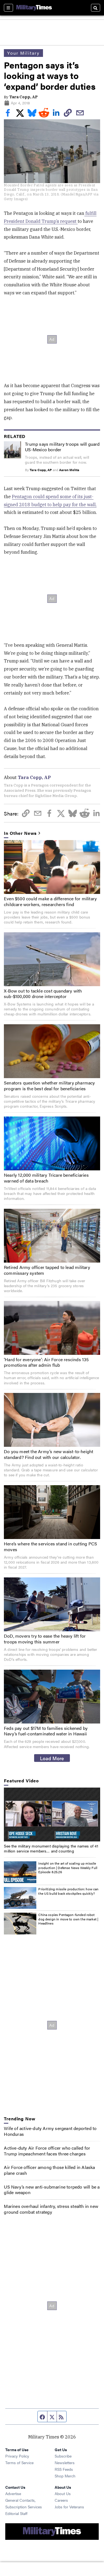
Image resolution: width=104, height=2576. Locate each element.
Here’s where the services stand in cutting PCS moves (50, 1546)
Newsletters (65, 2462)
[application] (52, 1814)
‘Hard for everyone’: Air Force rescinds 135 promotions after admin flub (46, 1362)
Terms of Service (19, 2462)
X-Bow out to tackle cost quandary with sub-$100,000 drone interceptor (43, 994)
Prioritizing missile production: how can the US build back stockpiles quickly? (68, 1891)
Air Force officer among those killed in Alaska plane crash (49, 2170)
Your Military (23, 53)
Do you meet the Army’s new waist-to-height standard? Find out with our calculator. (49, 1454)
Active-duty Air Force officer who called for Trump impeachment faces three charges (47, 2151)
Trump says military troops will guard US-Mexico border (62, 447)
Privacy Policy (17, 2456)
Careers (61, 2500)
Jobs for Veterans (69, 2507)
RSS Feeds (64, 2469)
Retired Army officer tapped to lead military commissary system (47, 1270)
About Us (63, 2493)
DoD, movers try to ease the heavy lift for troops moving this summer (45, 1639)
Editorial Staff (16, 2513)
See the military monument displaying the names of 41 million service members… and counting (51, 1848)
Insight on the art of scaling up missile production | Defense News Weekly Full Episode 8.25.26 (68, 1868)
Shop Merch (65, 2476)
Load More (52, 1758)
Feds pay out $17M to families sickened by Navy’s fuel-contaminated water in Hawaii (46, 1731)
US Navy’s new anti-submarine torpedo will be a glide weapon (52, 2190)
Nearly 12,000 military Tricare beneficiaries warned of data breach (46, 1178)
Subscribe (63, 2456)
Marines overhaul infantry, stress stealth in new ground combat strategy (51, 2209)
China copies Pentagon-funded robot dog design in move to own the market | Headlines (68, 1919)
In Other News (20, 833)
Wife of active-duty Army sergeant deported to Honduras (50, 2131)
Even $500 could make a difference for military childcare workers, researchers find (50, 901)
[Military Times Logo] (34, 8)
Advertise (13, 2493)
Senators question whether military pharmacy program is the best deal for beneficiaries (50, 1086)
